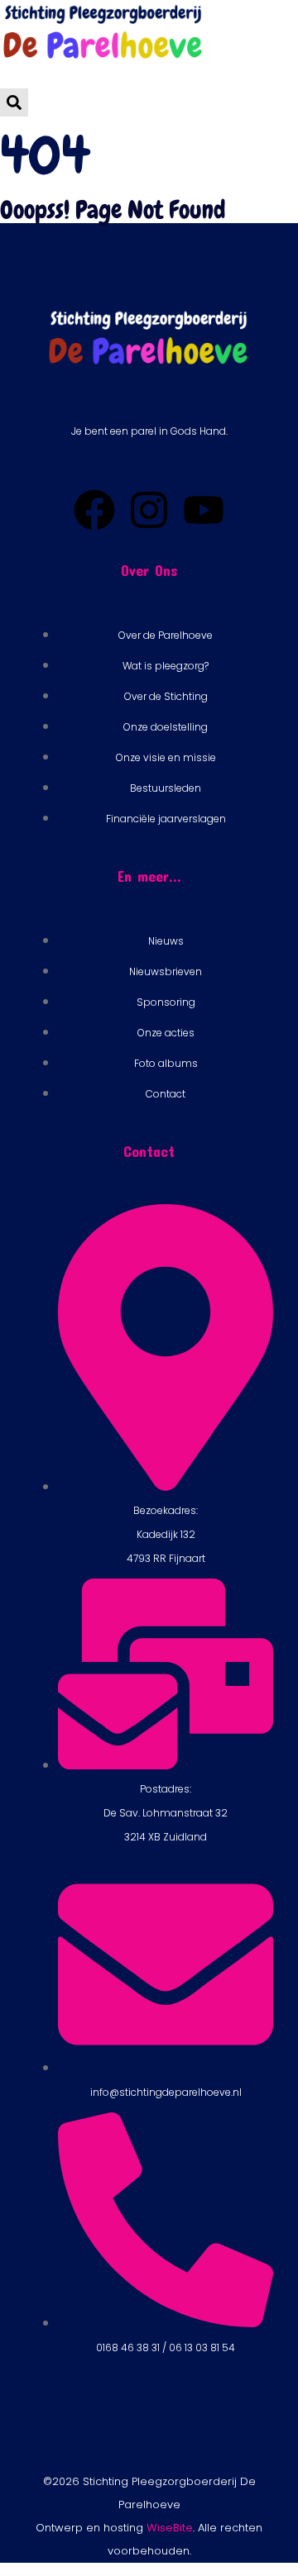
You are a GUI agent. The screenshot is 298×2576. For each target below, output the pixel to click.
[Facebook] (94, 510)
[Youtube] (204, 510)
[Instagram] (149, 510)
